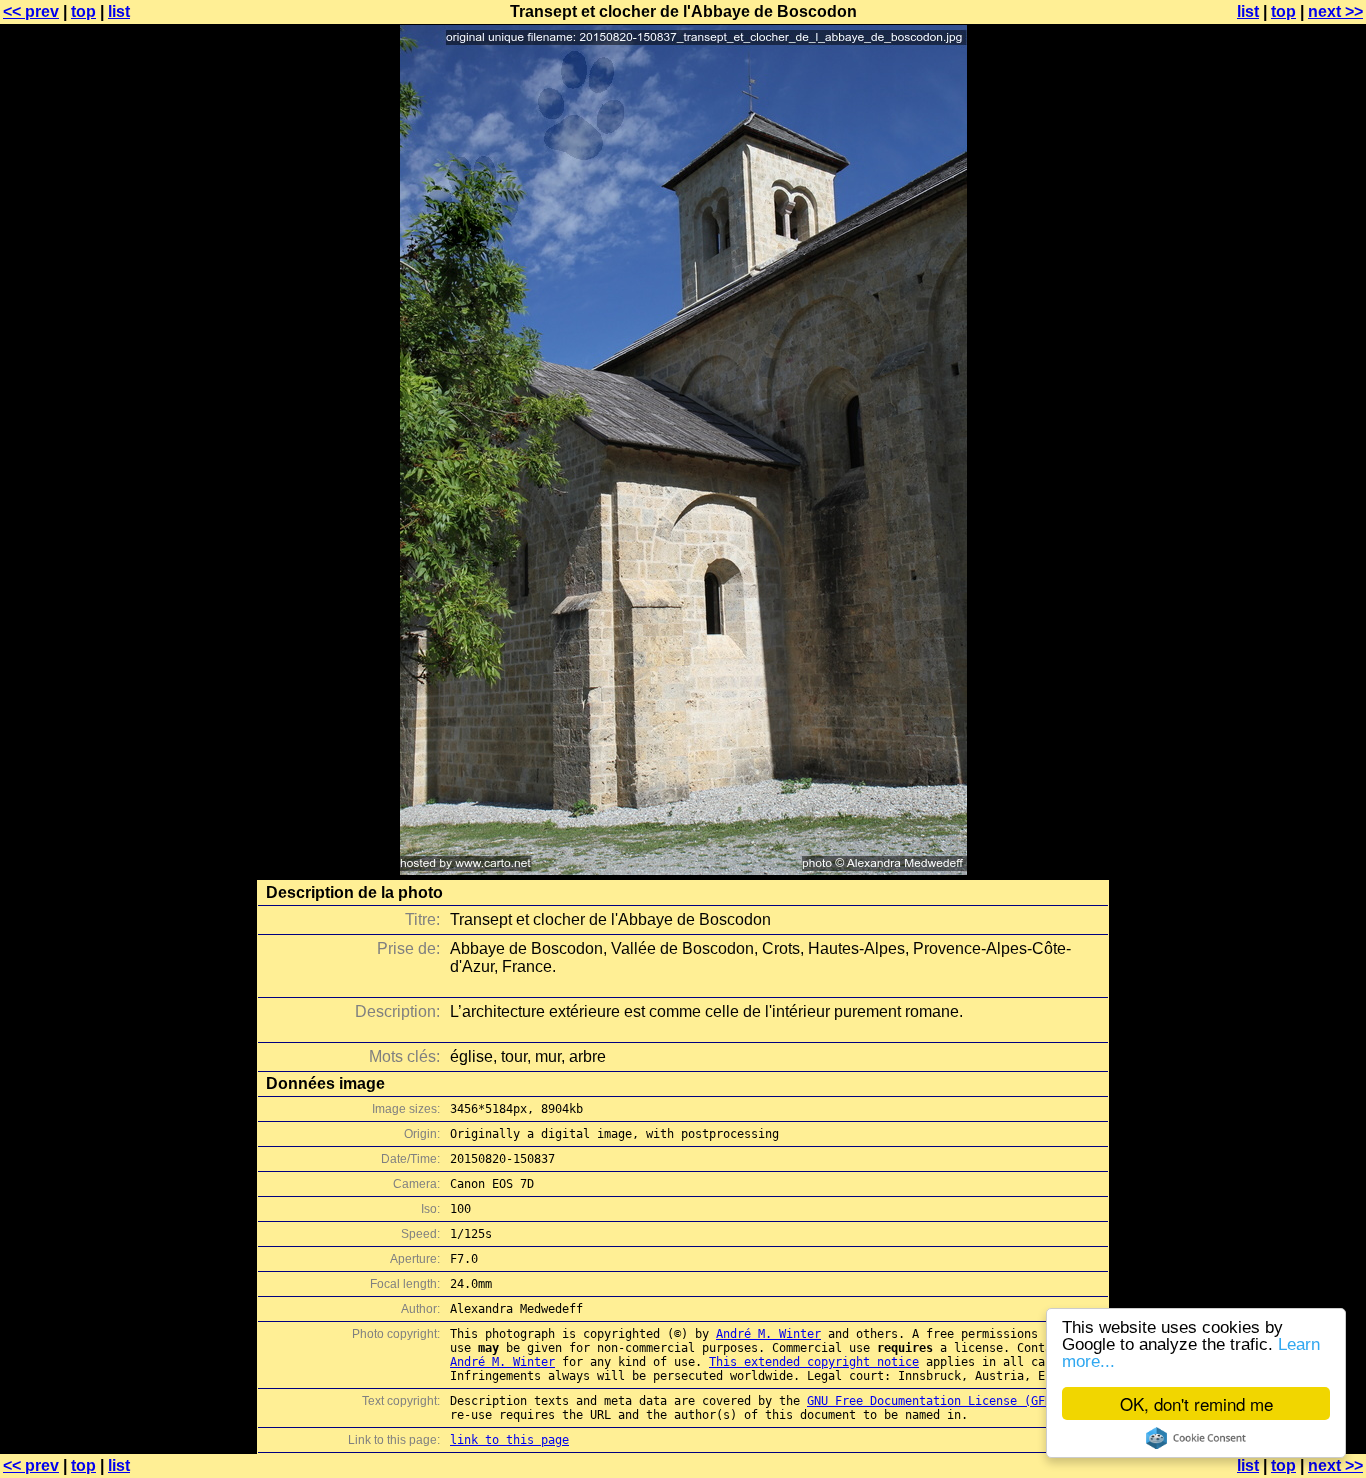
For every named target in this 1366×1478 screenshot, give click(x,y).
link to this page (509, 1440)
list (119, 11)
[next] (683, 869)
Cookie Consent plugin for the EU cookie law (1196, 1438)
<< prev (31, 11)
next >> (1335, 11)
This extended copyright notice (814, 1362)
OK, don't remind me (1196, 1403)
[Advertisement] (1285, 495)
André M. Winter (768, 1334)
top (83, 11)
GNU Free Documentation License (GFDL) (936, 1401)
